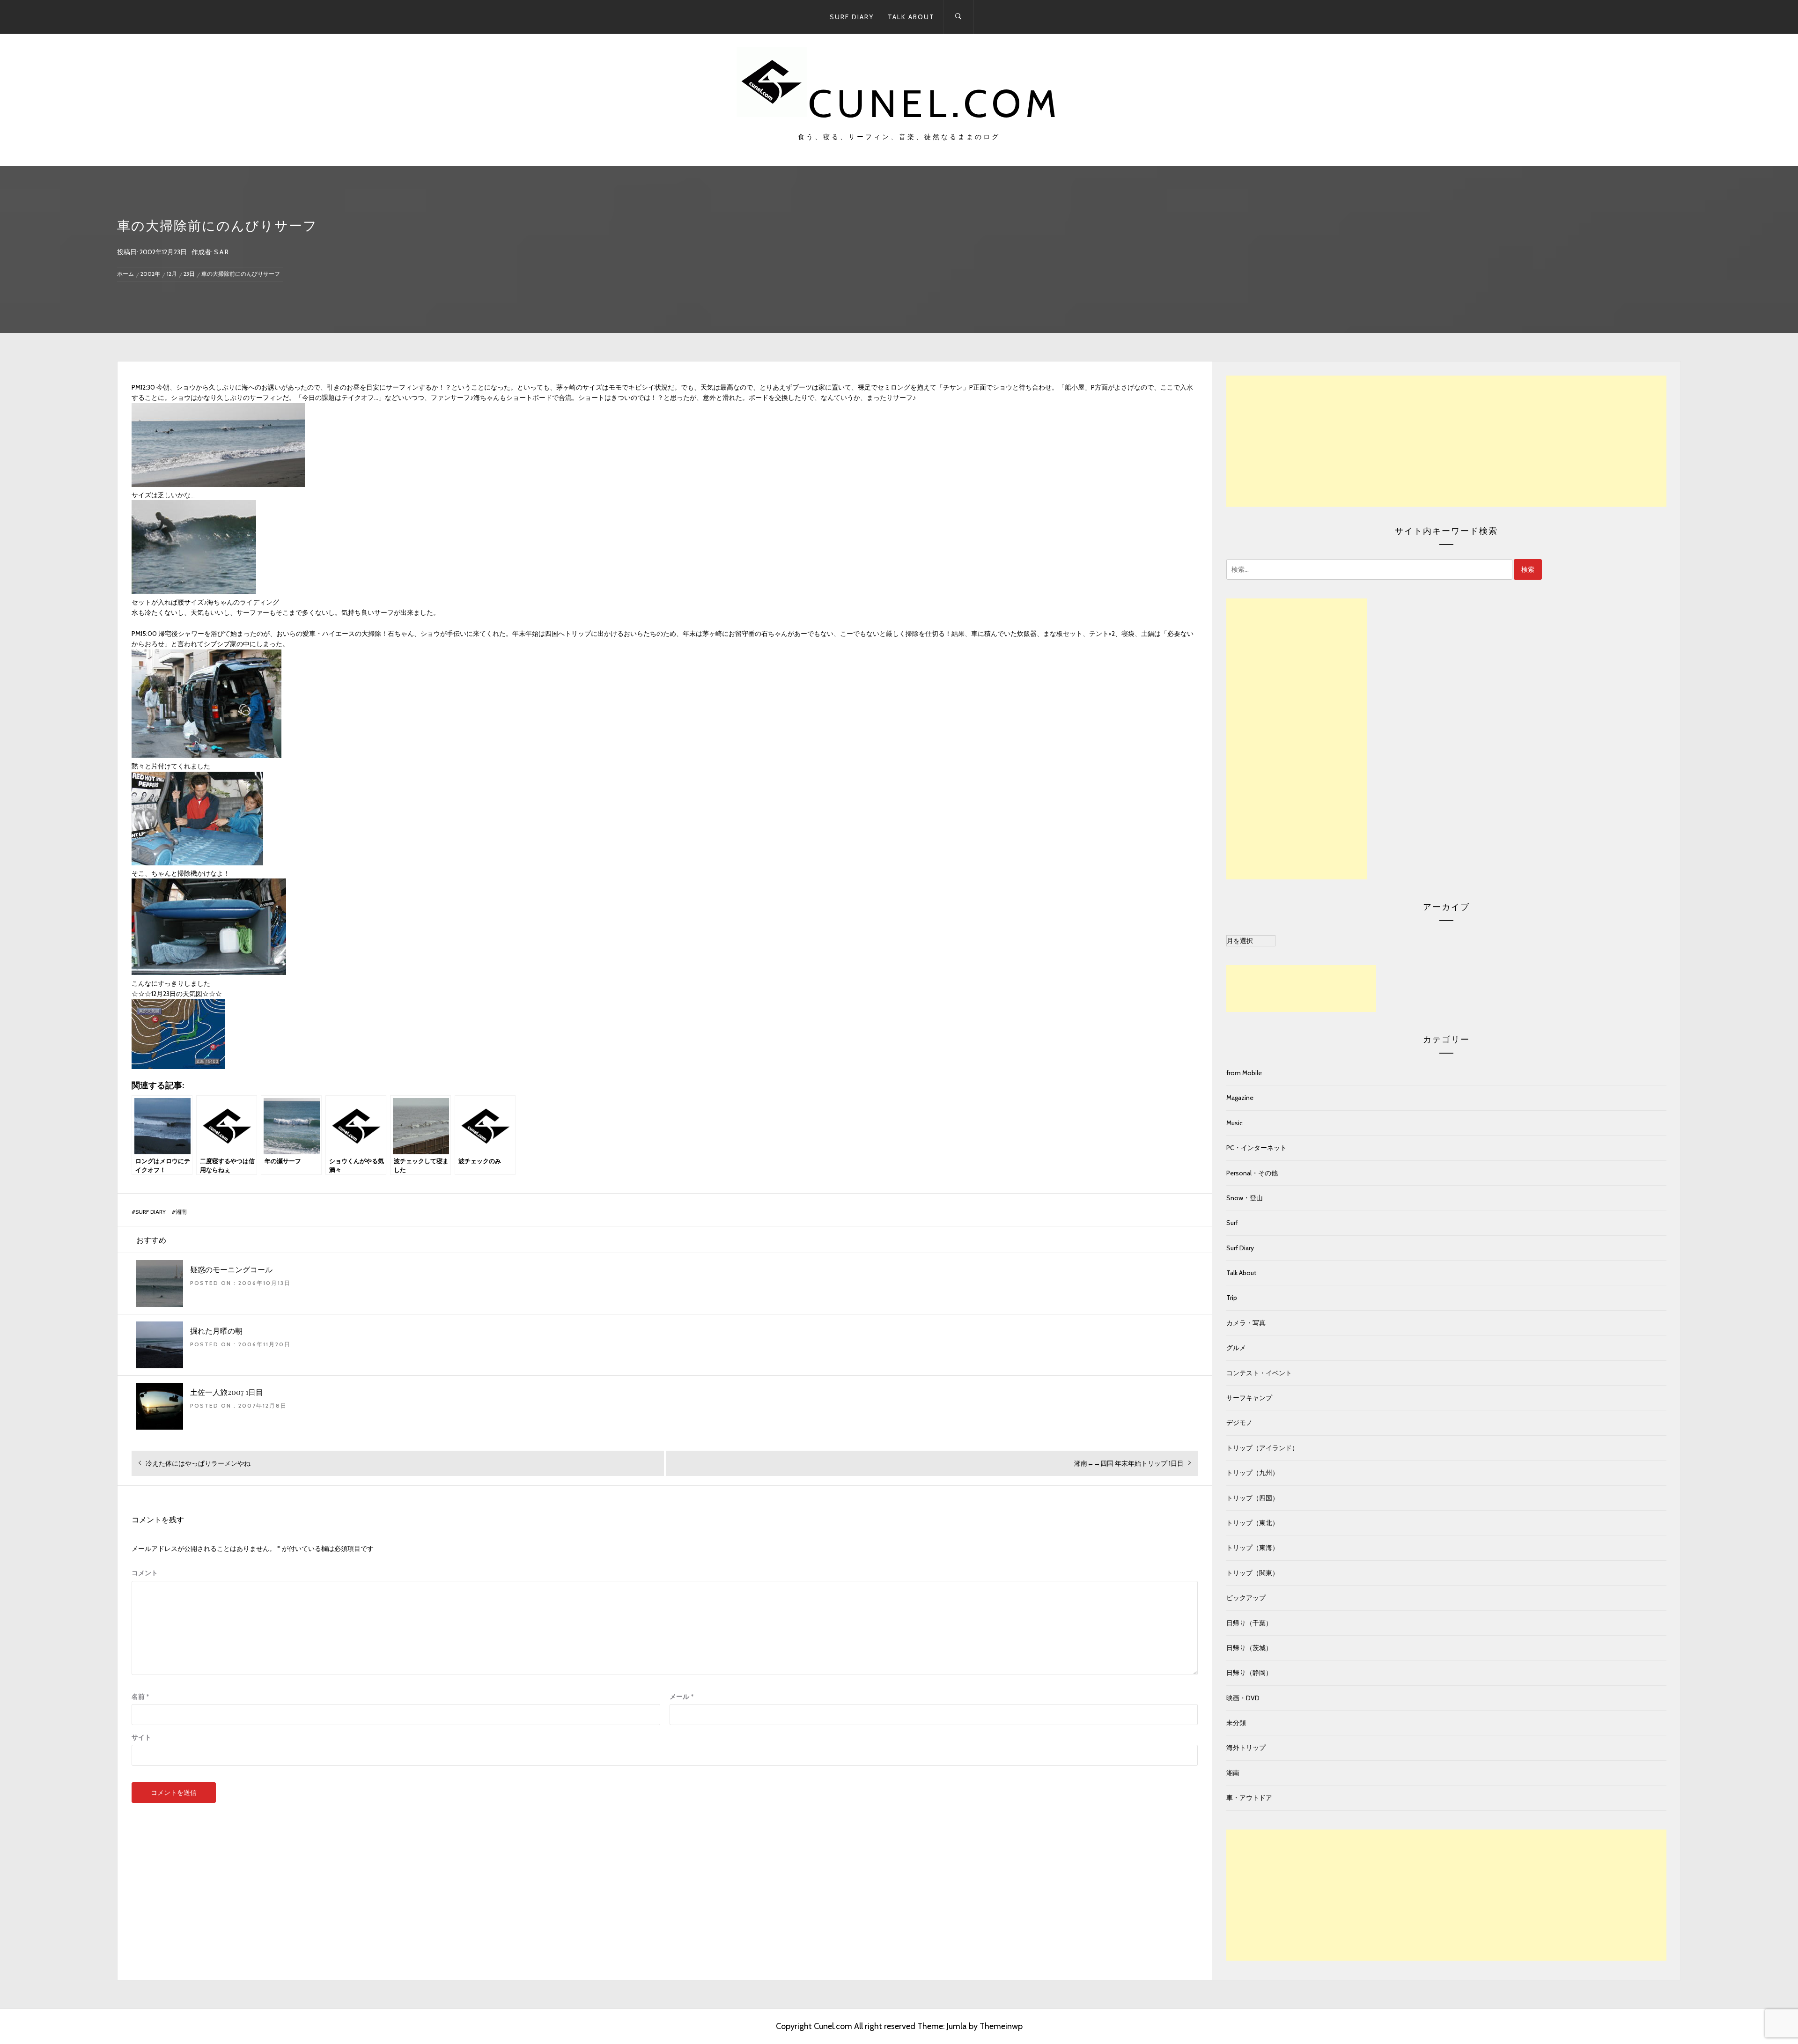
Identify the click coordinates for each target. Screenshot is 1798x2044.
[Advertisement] (1446, 441)
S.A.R (221, 252)
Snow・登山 (1245, 1198)
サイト (141, 1737)
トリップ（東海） (1253, 1548)
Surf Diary (852, 17)
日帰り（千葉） (1249, 1623)
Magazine (1240, 1098)
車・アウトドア (1249, 1798)
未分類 (1236, 1723)
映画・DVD (1243, 1698)
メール (682, 1697)
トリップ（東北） (1253, 1523)
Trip (1232, 1298)
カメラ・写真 (1246, 1323)
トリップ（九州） (1253, 1473)
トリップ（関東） (1253, 1573)
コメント (145, 1573)
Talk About (911, 17)
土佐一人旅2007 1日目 (227, 1392)
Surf (1232, 1223)
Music (1234, 1123)
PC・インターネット (1256, 1148)
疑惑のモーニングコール (231, 1269)
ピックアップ (1246, 1598)
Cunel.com (935, 103)
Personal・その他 (1252, 1173)
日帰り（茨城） (1249, 1648)
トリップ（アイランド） (1262, 1448)
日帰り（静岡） (1249, 1673)
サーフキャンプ (1249, 1398)
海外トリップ (1246, 1748)
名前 (140, 1697)
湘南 (181, 1212)
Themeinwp (1001, 2026)
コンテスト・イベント (1259, 1373)
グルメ (1236, 1348)
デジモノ (1239, 1423)
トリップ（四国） (1253, 1498)
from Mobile (1244, 1073)
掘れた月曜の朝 (216, 1331)
